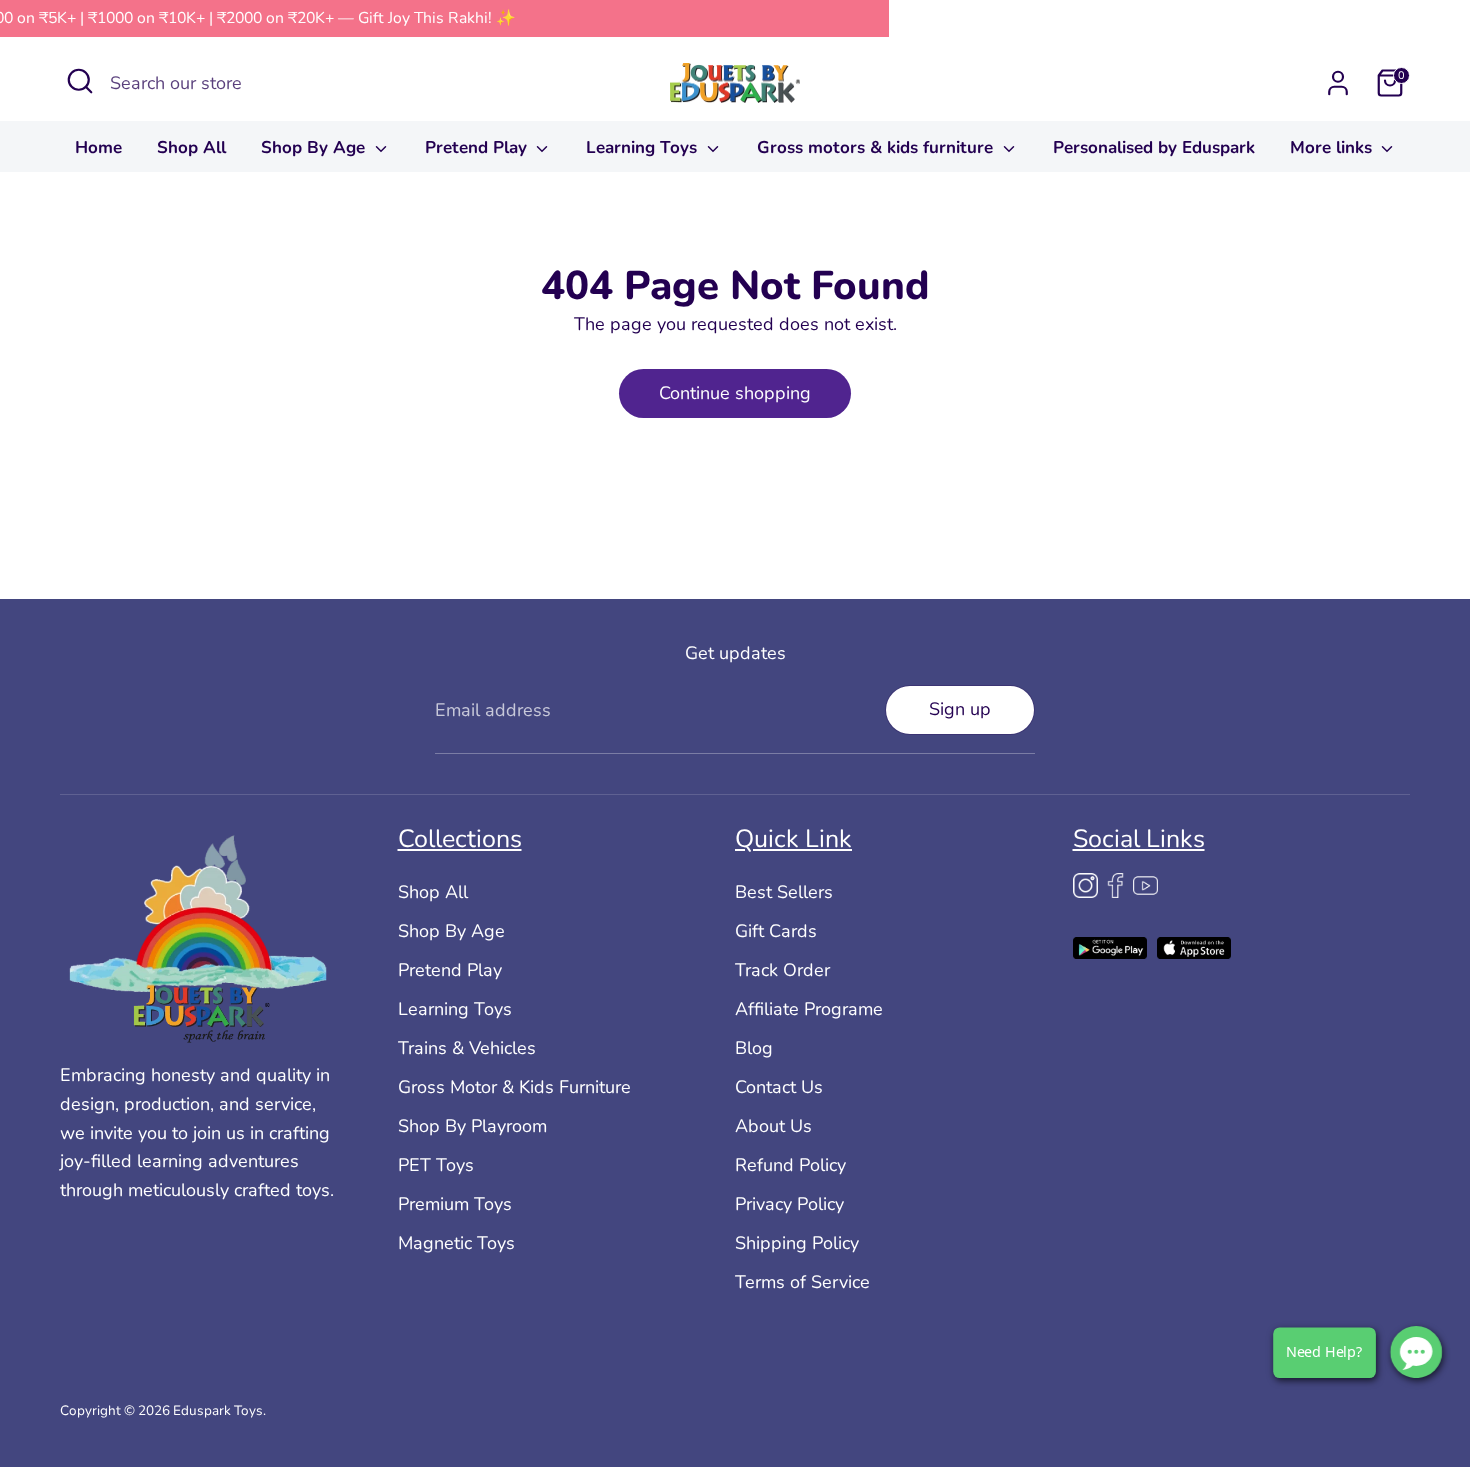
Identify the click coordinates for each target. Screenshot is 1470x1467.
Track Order (782, 970)
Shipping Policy (797, 1243)
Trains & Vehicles (467, 1048)
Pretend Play (478, 147)
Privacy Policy (789, 1204)
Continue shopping (735, 393)
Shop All (191, 147)
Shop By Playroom (472, 1126)
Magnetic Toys (456, 1243)
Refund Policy (790, 1165)
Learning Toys (644, 147)
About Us (773, 1126)
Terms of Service (802, 1282)
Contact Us (779, 1087)
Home (98, 147)
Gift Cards (776, 931)
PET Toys (436, 1165)
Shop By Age (315, 147)
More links (1333, 147)
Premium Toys (455, 1204)
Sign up (960, 709)
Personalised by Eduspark (1154, 147)
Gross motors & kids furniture (877, 147)
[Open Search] (80, 81)
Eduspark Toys (218, 1410)
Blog (754, 1048)
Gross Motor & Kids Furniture (514, 1087)
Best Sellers (784, 892)
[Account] (1338, 83)
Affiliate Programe (809, 1009)
